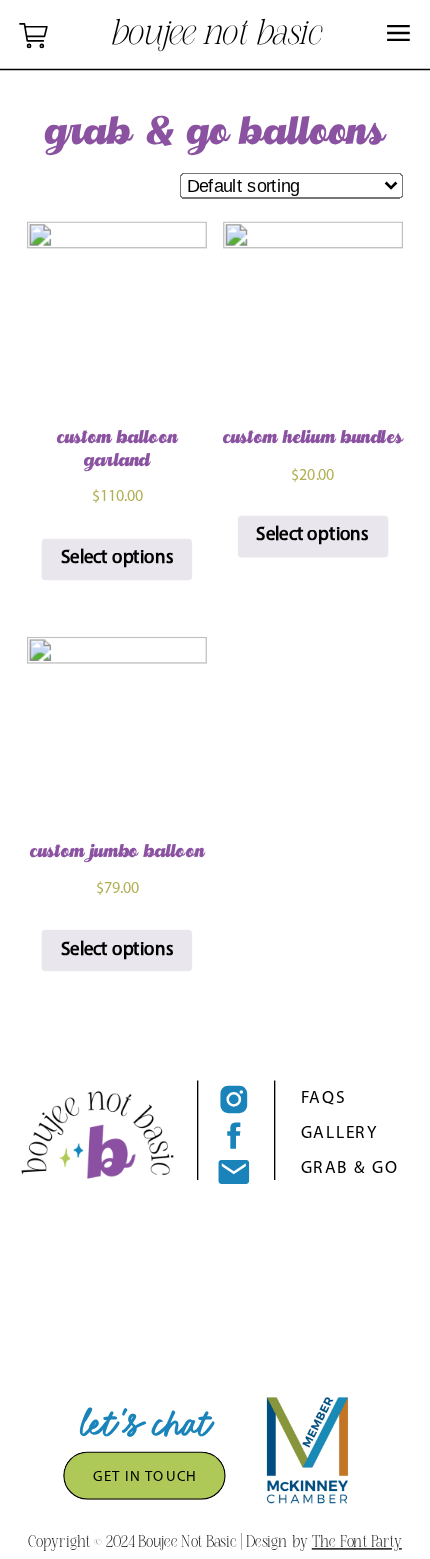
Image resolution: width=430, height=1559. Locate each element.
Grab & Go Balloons (215, 138)
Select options (117, 559)
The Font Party (357, 1540)
